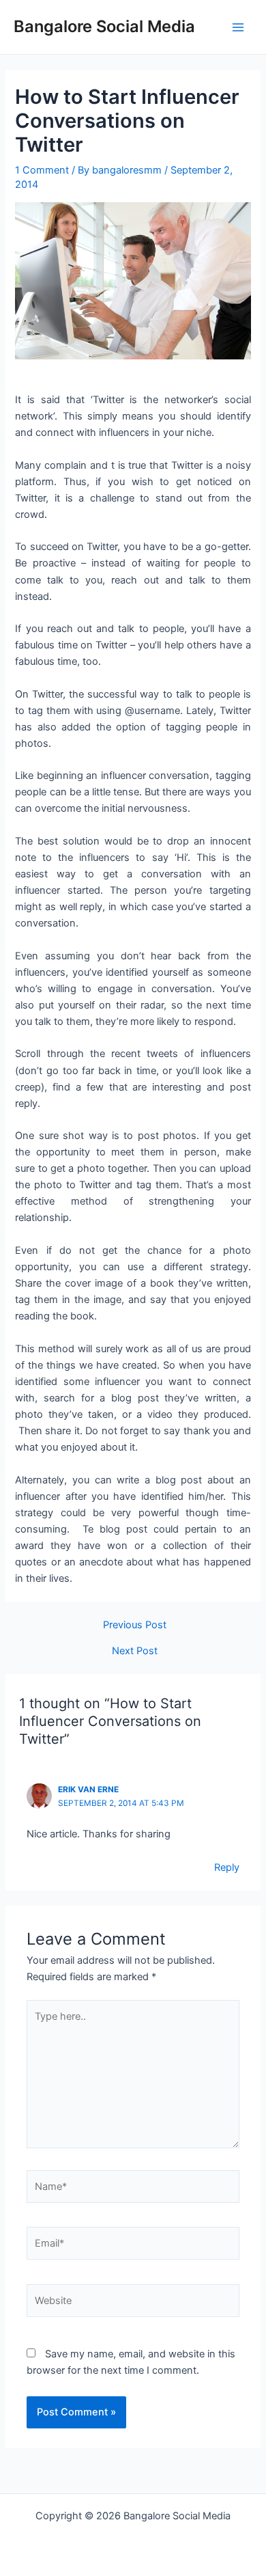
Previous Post (135, 1625)
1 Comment (42, 170)
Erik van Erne (88, 1790)
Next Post (135, 1651)
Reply (227, 1867)
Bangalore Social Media (104, 26)
